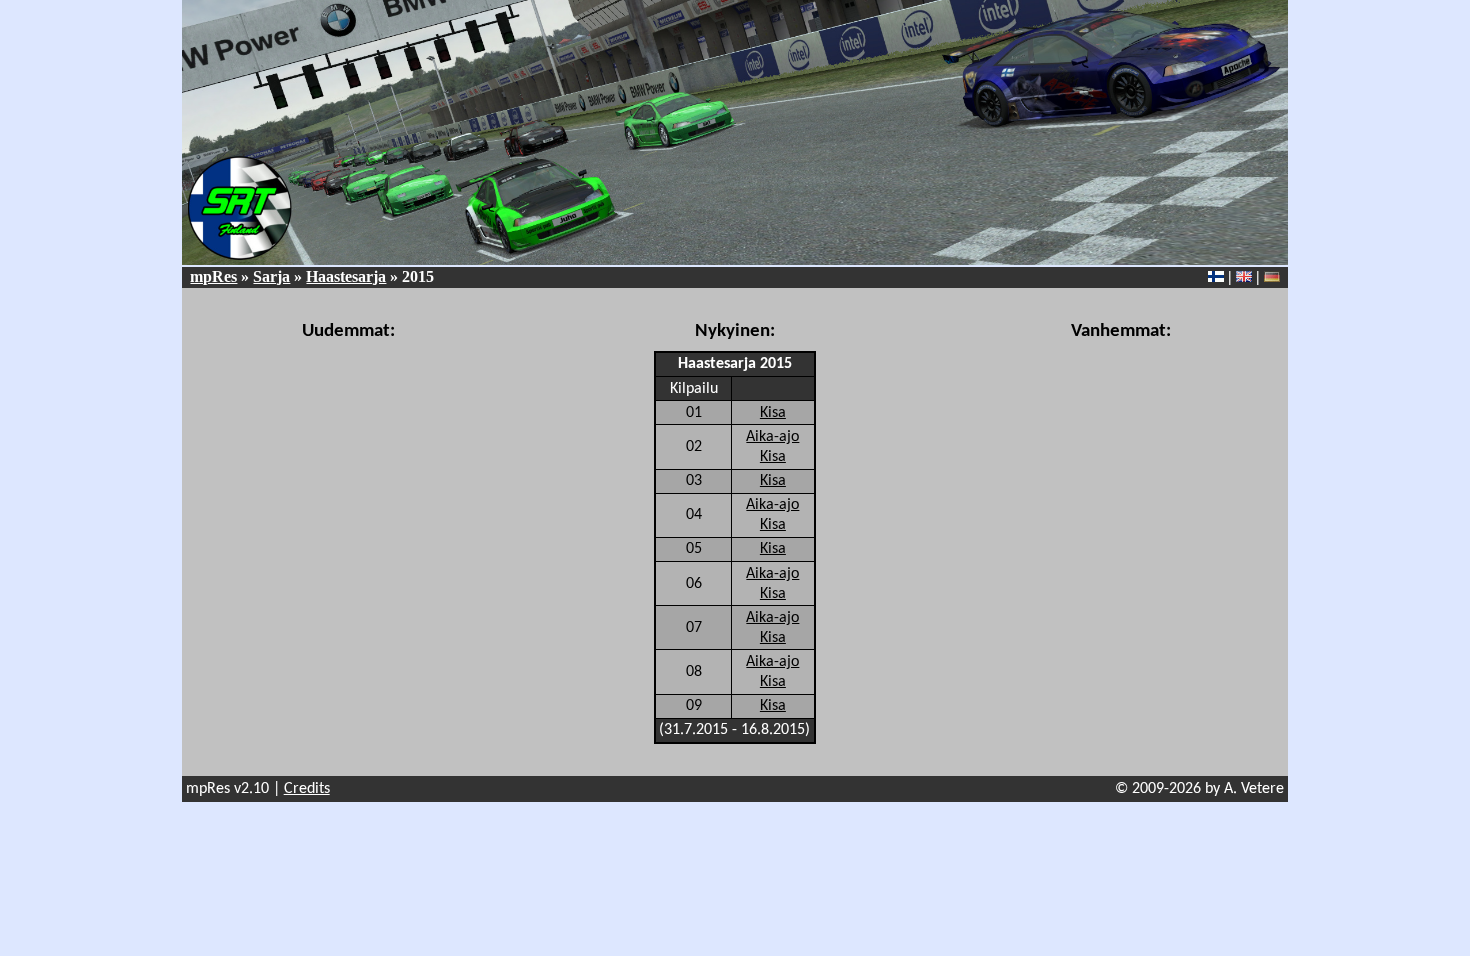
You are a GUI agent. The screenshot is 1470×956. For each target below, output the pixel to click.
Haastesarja (346, 276)
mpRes (213, 276)
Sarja (271, 276)
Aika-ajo (772, 437)
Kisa (773, 413)
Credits (307, 789)
